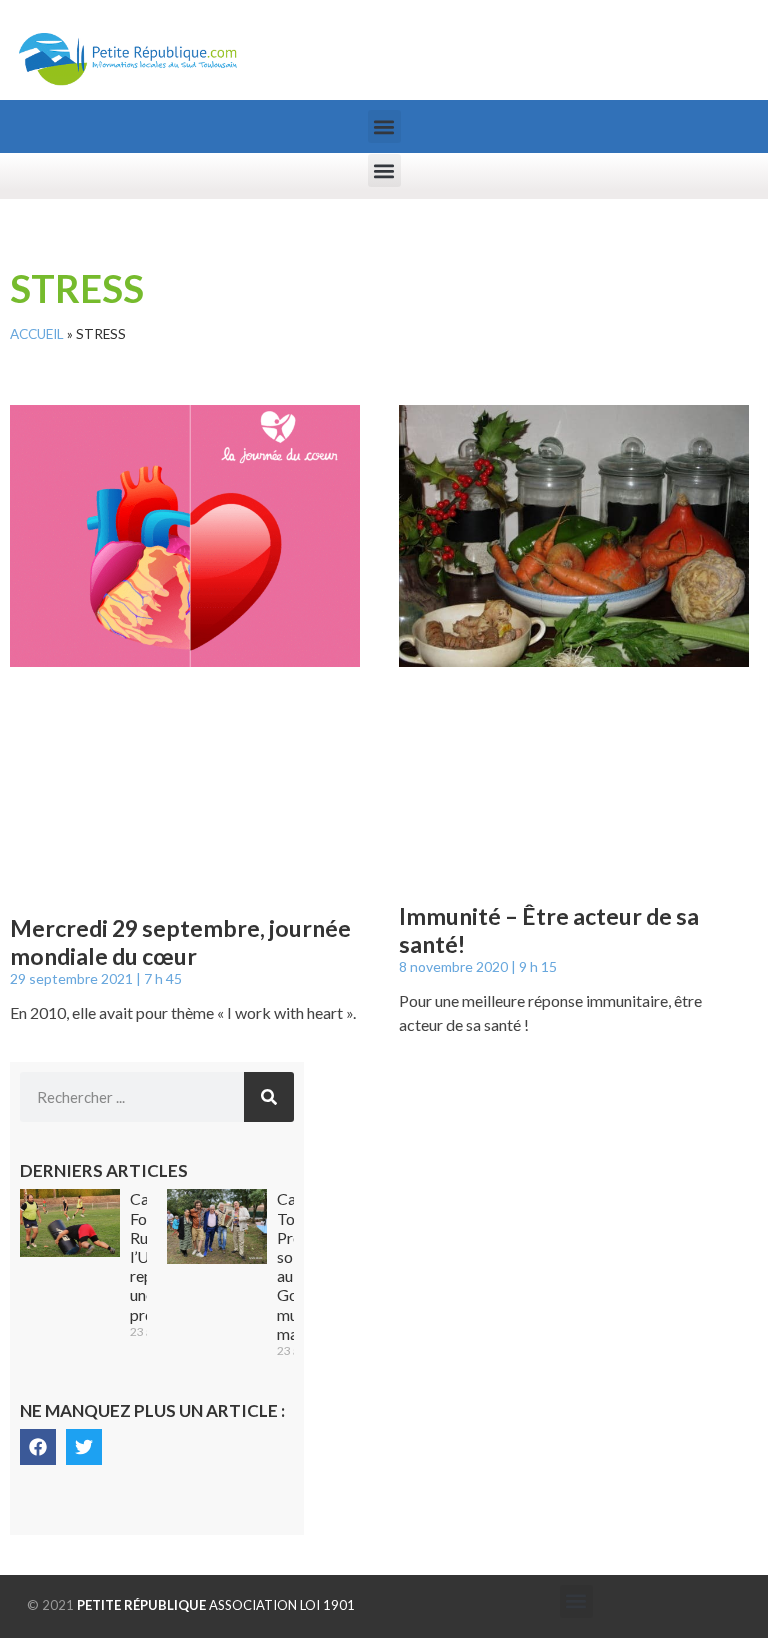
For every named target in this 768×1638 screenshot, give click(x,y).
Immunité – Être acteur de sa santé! (549, 930)
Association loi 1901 (216, 1605)
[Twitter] (84, 1447)
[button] (384, 126)
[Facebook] (38, 1447)
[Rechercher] (269, 1097)
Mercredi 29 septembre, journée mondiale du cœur (180, 942)
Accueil (37, 334)
